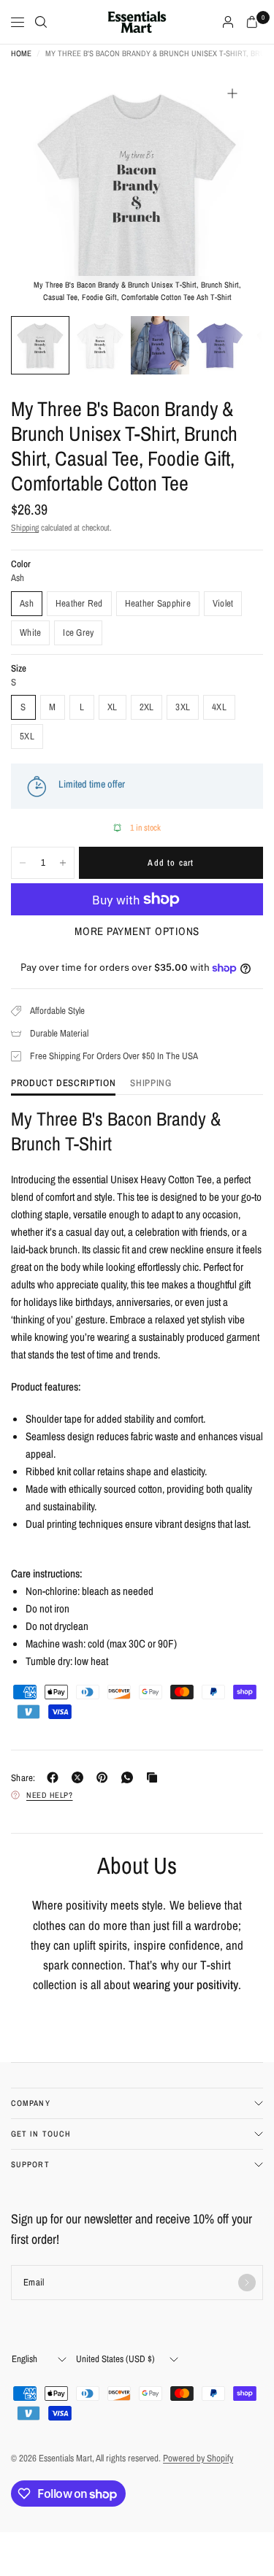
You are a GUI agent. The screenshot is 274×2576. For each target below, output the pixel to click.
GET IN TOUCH (41, 2134)
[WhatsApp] (130, 1777)
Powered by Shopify (198, 2458)
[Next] (229, 189)
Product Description (63, 1084)
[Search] (41, 22)
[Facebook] (56, 1777)
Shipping (25, 528)
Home (21, 54)
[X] (80, 1777)
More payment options (137, 931)
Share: (23, 1778)
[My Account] (228, 22)
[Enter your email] (247, 2283)
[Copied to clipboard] (155, 1777)
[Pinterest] (105, 1777)
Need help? (50, 1795)
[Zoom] (232, 93)
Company (31, 2103)
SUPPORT (30, 2164)
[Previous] (45, 189)
